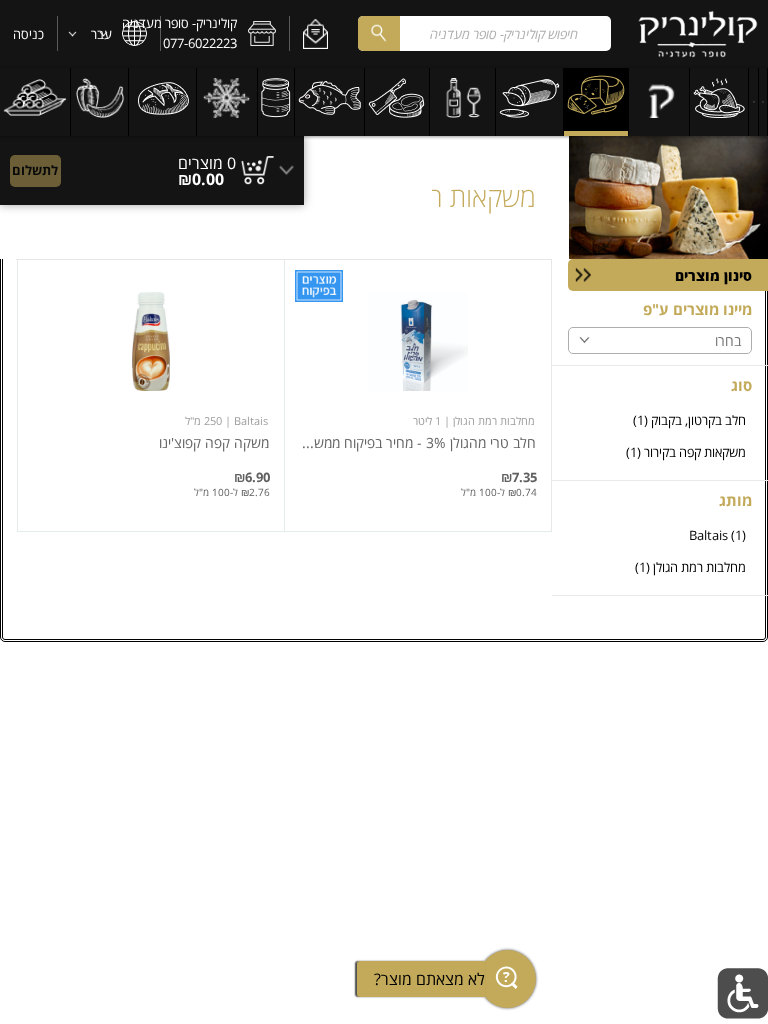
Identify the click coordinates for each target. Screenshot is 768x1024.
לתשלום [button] (35, 170)
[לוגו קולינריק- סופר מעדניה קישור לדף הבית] (698, 34)
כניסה (28, 34)
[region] (152, 161)
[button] (315, 34)
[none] (418, 395)
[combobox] (484, 33)
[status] (207, 163)
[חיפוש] (379, 33)
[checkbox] (660, 420)
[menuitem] (763, 102)
